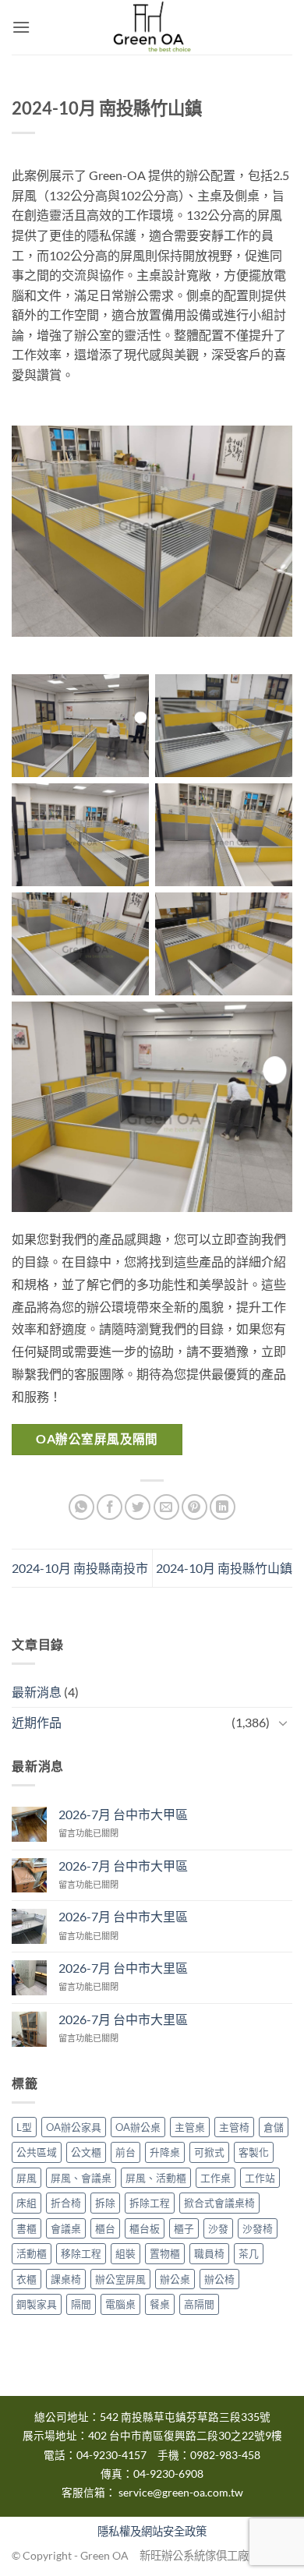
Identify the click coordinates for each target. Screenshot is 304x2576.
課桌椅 (66, 2279)
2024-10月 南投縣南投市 (80, 1568)
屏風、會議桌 (81, 2178)
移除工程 (81, 2253)
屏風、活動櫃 (156, 2178)
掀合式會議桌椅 (219, 2203)
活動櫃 (32, 2253)
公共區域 (37, 2152)
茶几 (249, 2253)
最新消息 (37, 1692)
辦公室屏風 (120, 2279)
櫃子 (184, 2228)
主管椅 (234, 2127)
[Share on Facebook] (110, 1507)
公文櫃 (86, 2152)
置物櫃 (165, 2253)
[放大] (258, 453)
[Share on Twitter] (138, 1507)
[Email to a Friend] (166, 1507)
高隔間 (199, 2304)
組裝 (125, 2253)
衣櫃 (27, 2279)
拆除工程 (150, 2203)
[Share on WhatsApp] (81, 1507)
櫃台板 (145, 2228)
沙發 (218, 2228)
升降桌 (165, 2152)
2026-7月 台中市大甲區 (123, 1814)
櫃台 (105, 2228)
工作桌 (216, 2178)
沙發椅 (258, 2228)
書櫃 (27, 2228)
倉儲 (274, 2127)
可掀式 (209, 2152)
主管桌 (190, 2127)
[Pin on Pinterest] (194, 1507)
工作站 (260, 2178)
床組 (27, 2203)
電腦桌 (120, 2304)
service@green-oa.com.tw (181, 2493)
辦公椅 (219, 2279)
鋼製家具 (37, 2304)
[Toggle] (283, 1723)
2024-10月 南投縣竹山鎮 (224, 1568)
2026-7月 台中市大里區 (123, 1916)
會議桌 (66, 2228)
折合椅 (66, 2203)
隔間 (81, 2304)
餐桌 (160, 2304)
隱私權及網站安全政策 (152, 2531)
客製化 (254, 2152)
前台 (125, 2152)
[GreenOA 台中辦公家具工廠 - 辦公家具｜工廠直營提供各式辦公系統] (152, 27)
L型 (24, 2127)
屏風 (27, 2178)
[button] (21, 27)
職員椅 (209, 2253)
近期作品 (37, 1722)
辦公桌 (175, 2279)
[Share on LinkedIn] (223, 1507)
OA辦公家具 (74, 2127)
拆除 (105, 2203)
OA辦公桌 (138, 2127)
